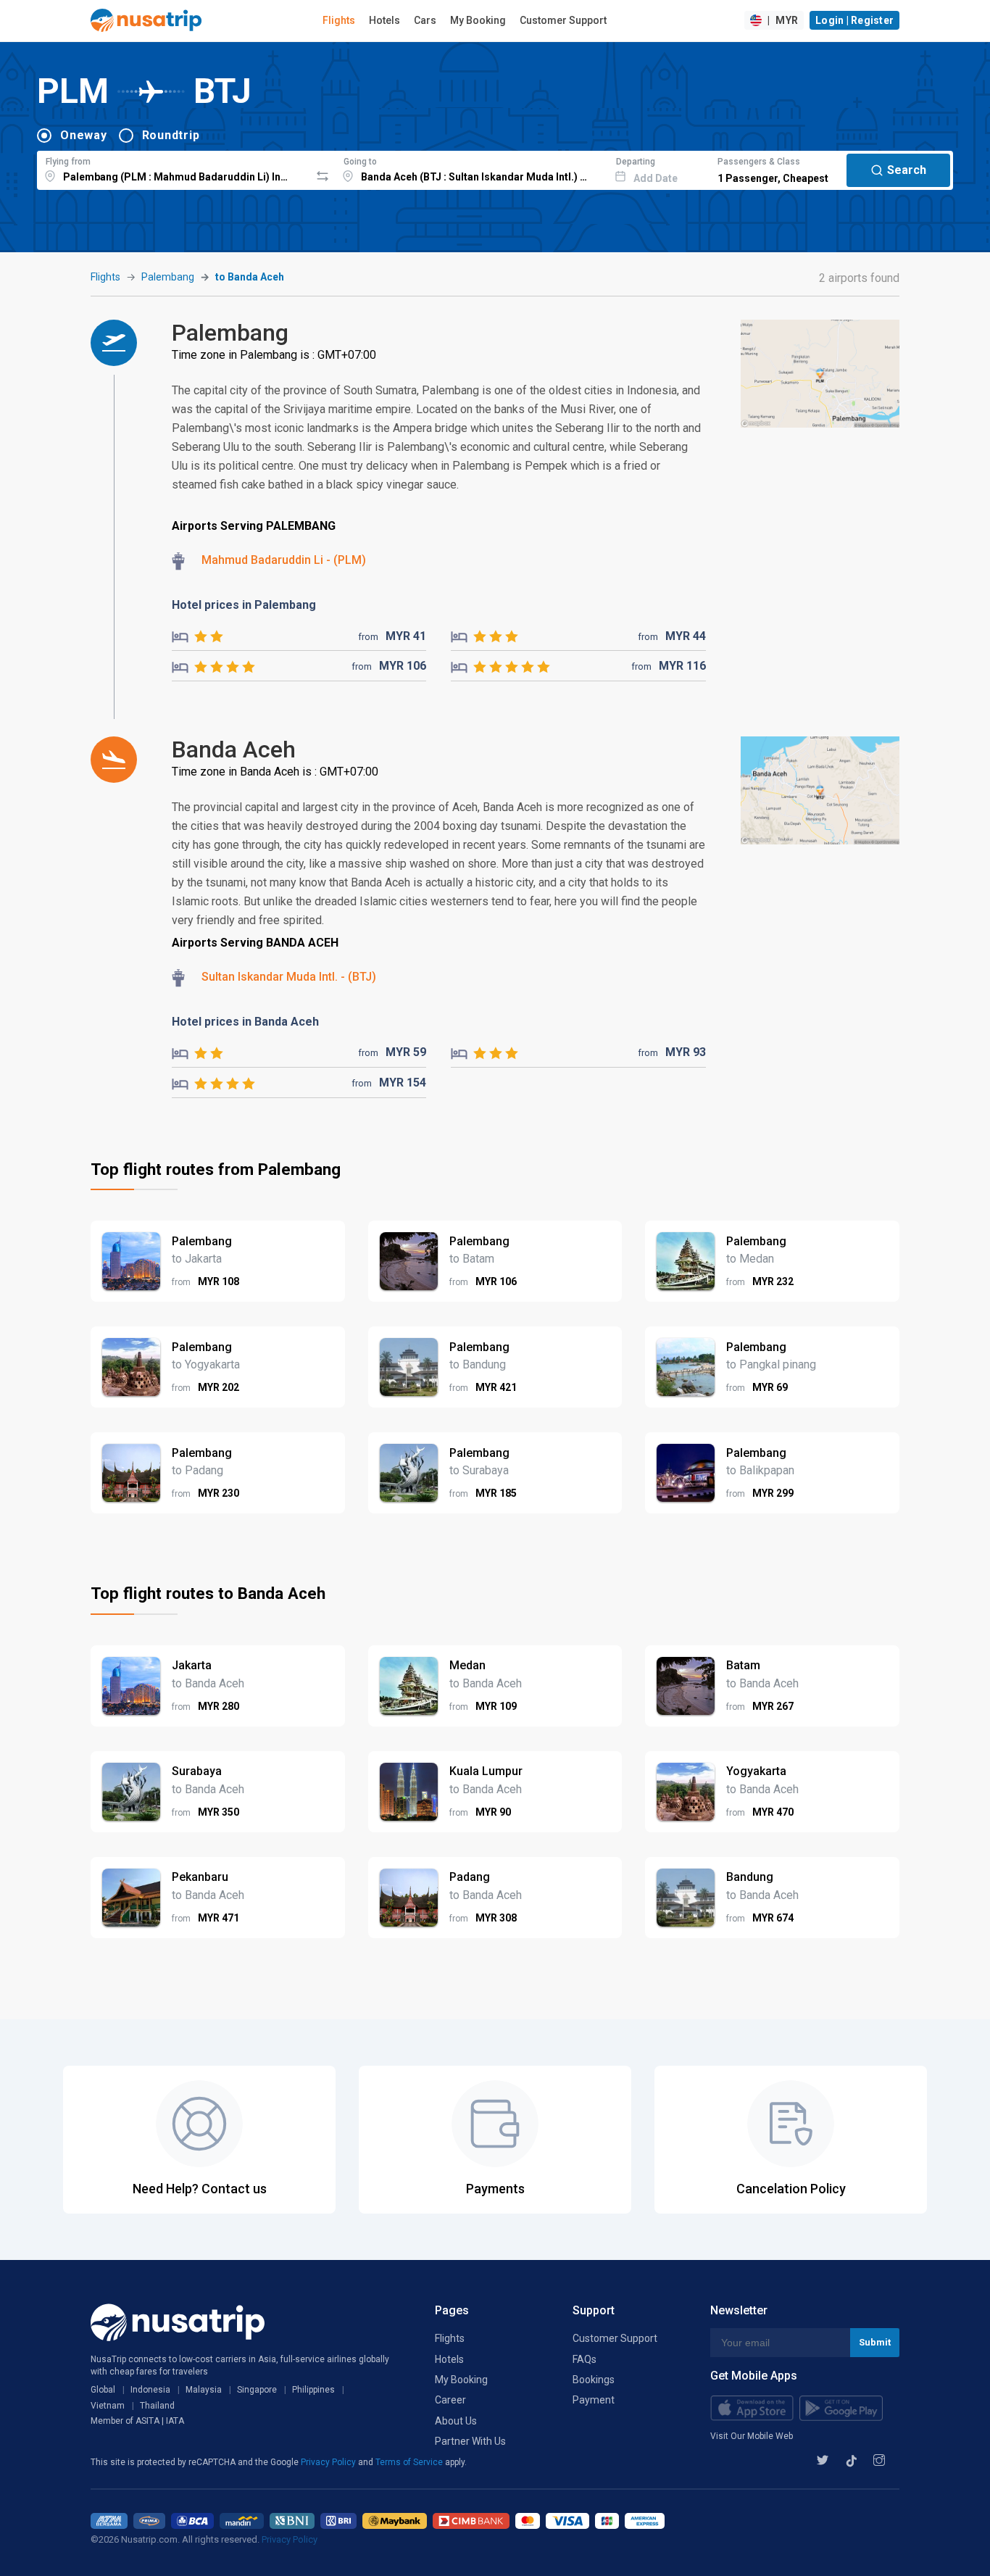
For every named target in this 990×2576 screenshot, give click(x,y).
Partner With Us (470, 2441)
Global (103, 2390)
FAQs (585, 2359)
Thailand (157, 2406)
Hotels (384, 20)
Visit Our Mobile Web (752, 2436)
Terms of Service (410, 2462)
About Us (456, 2421)
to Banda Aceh (250, 277)
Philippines (313, 2390)
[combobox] (174, 168)
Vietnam (108, 2406)
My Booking (478, 20)
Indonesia (150, 2390)
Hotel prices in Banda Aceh (245, 1022)
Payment (594, 2400)
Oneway (84, 135)
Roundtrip (171, 135)
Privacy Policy (329, 2462)
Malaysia (204, 2390)
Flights (339, 20)
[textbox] (174, 168)
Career (450, 2400)
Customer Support (563, 20)
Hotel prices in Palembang (244, 605)
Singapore (257, 2390)
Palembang (168, 277)
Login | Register (854, 20)
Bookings (594, 2380)
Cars (425, 20)
